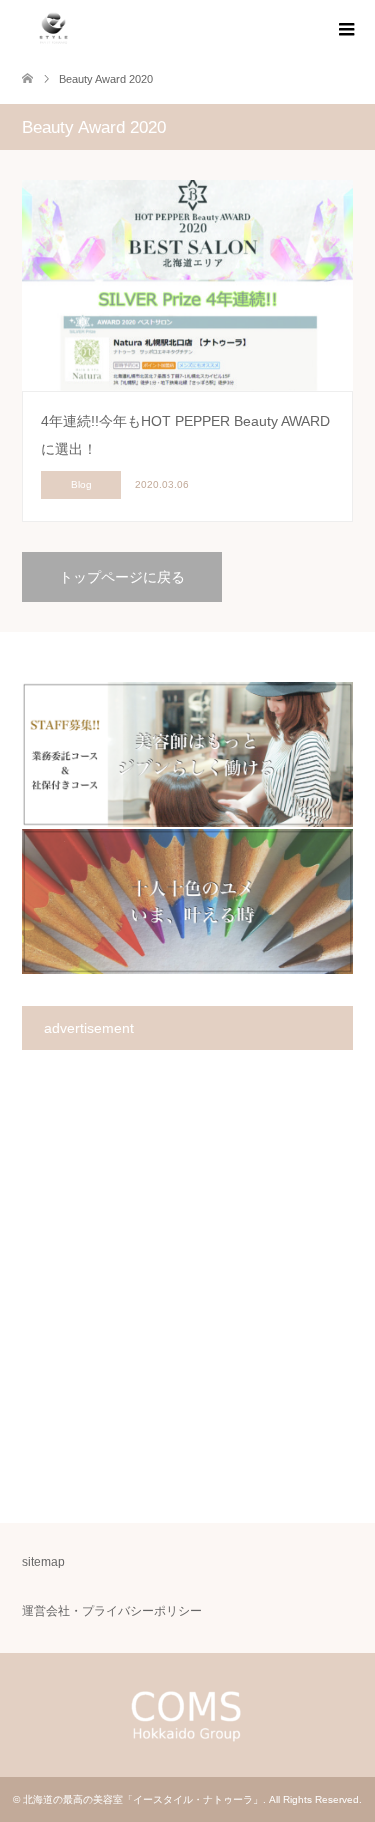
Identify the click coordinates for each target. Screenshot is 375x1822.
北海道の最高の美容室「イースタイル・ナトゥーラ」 (143, 1799)
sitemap (43, 1562)
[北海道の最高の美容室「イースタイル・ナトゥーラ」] (53, 29)
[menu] (345, 30)
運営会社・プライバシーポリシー (112, 1611)
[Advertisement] (187, 1285)
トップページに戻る (122, 577)
